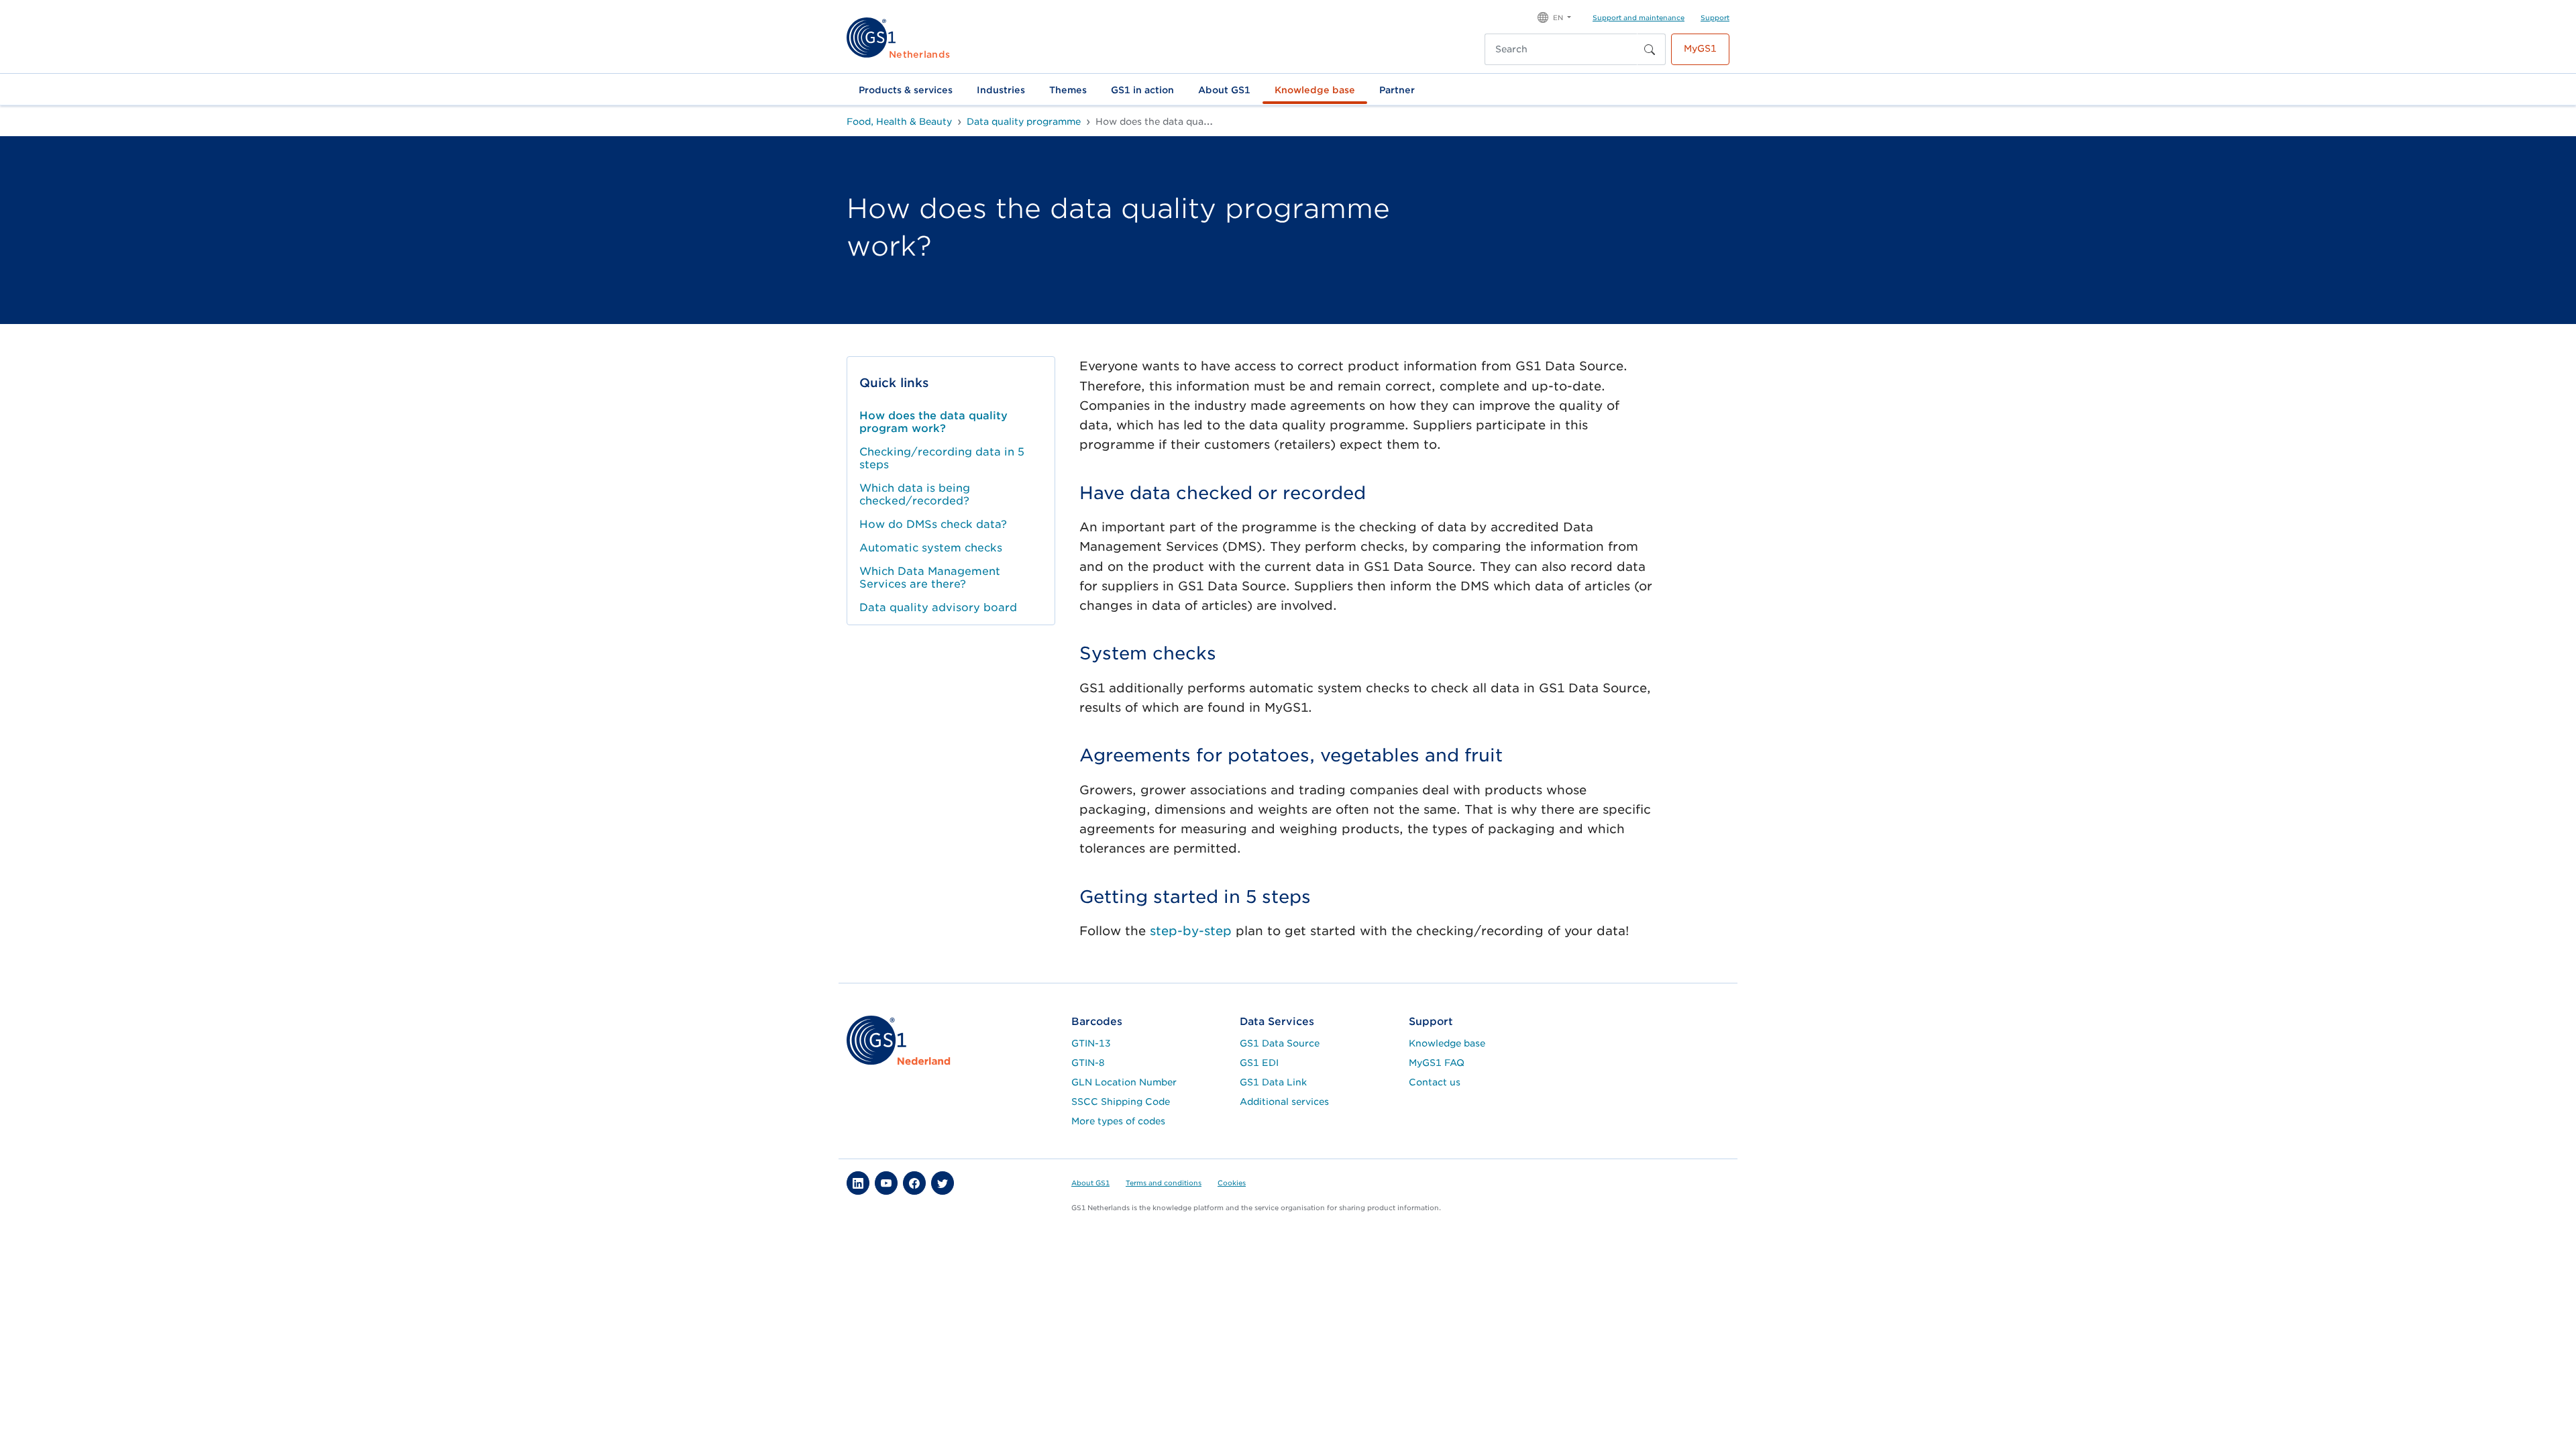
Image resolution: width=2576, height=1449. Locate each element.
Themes (1068, 90)
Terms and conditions (1164, 1183)
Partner (1397, 90)
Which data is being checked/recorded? (915, 494)
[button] (1554, 16)
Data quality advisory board (938, 607)
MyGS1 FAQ (1437, 1063)
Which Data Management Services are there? (930, 578)
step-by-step (1191, 931)
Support (1715, 17)
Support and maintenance (1639, 17)
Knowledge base (1315, 90)
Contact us (1435, 1082)
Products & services (906, 90)
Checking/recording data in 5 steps (942, 458)
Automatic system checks (931, 548)
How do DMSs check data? (933, 524)
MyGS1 (1700, 48)
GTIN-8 (1088, 1063)
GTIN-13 (1091, 1043)
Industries (1001, 90)
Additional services (1284, 1102)
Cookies (1232, 1183)
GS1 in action (1142, 90)
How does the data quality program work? (933, 422)
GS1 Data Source (1280, 1043)
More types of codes (1118, 1121)
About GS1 (1224, 90)
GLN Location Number (1124, 1082)
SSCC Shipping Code (1121, 1102)
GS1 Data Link (1273, 1082)
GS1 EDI (1259, 1063)
